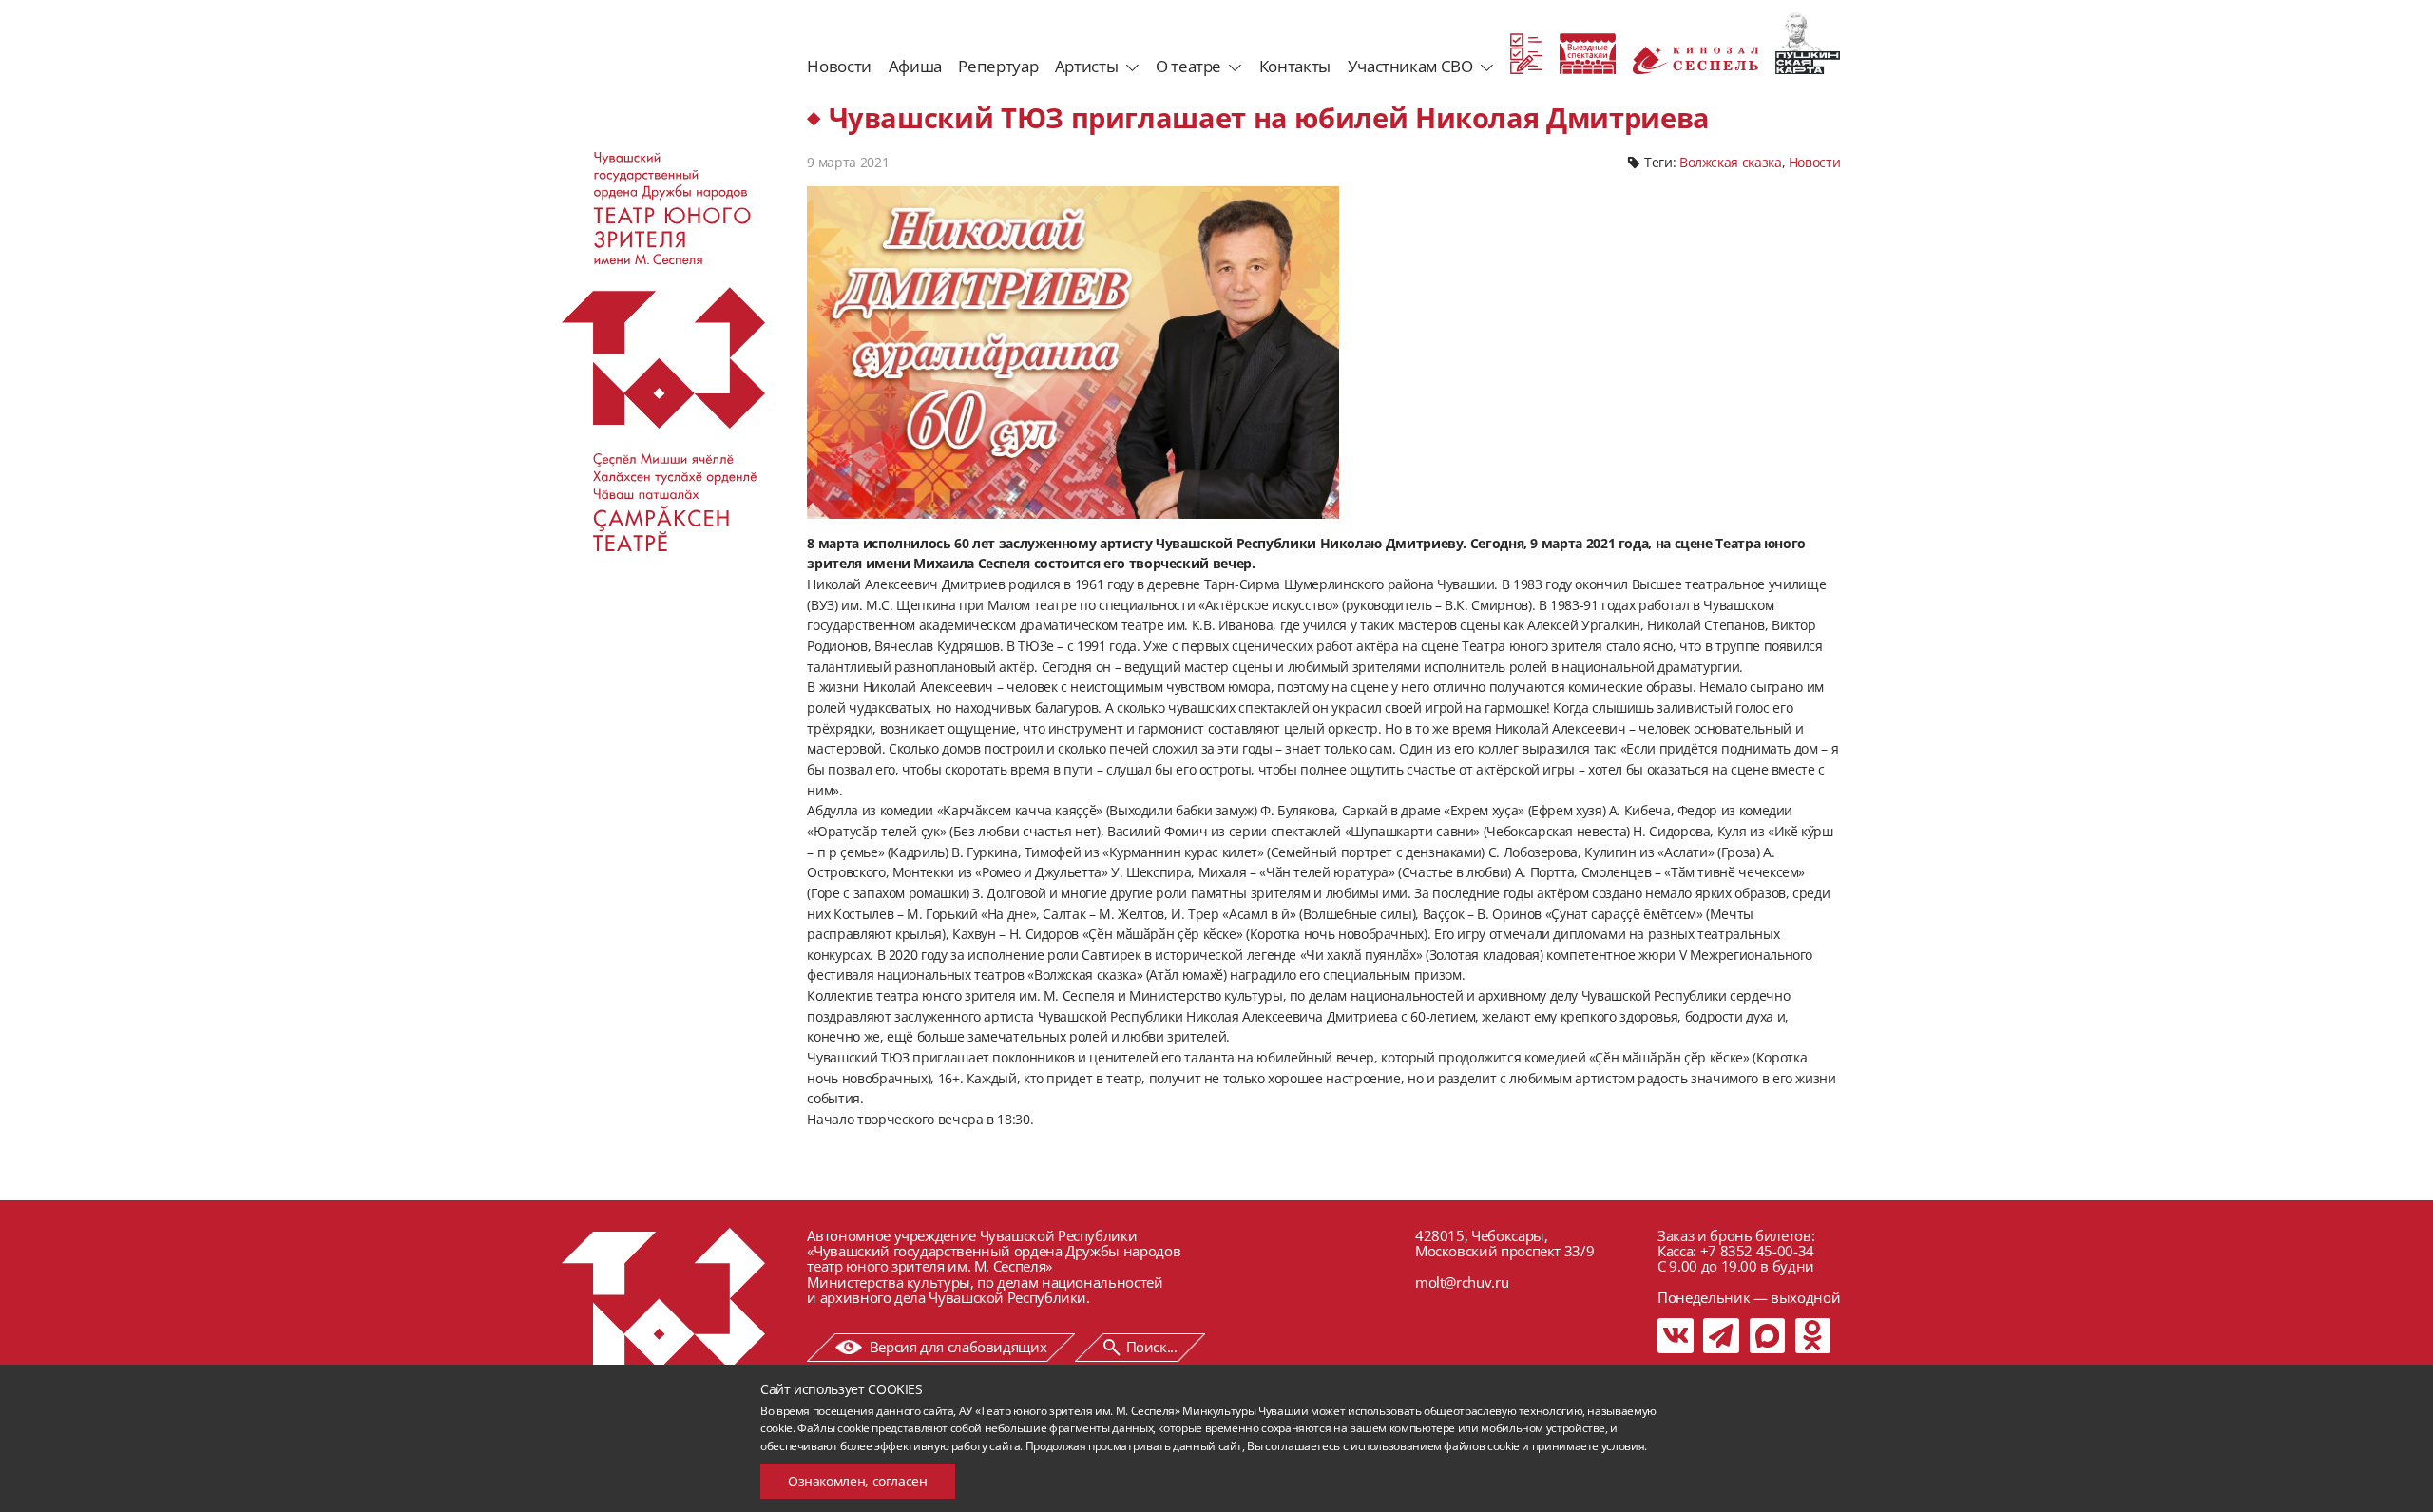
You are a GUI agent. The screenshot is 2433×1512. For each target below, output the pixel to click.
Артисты (1086, 66)
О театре (1188, 66)
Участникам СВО (1410, 66)
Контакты (1295, 66)
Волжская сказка (1731, 162)
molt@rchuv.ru (1462, 1282)
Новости (839, 66)
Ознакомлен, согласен (858, 1481)
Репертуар (998, 66)
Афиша (915, 66)
